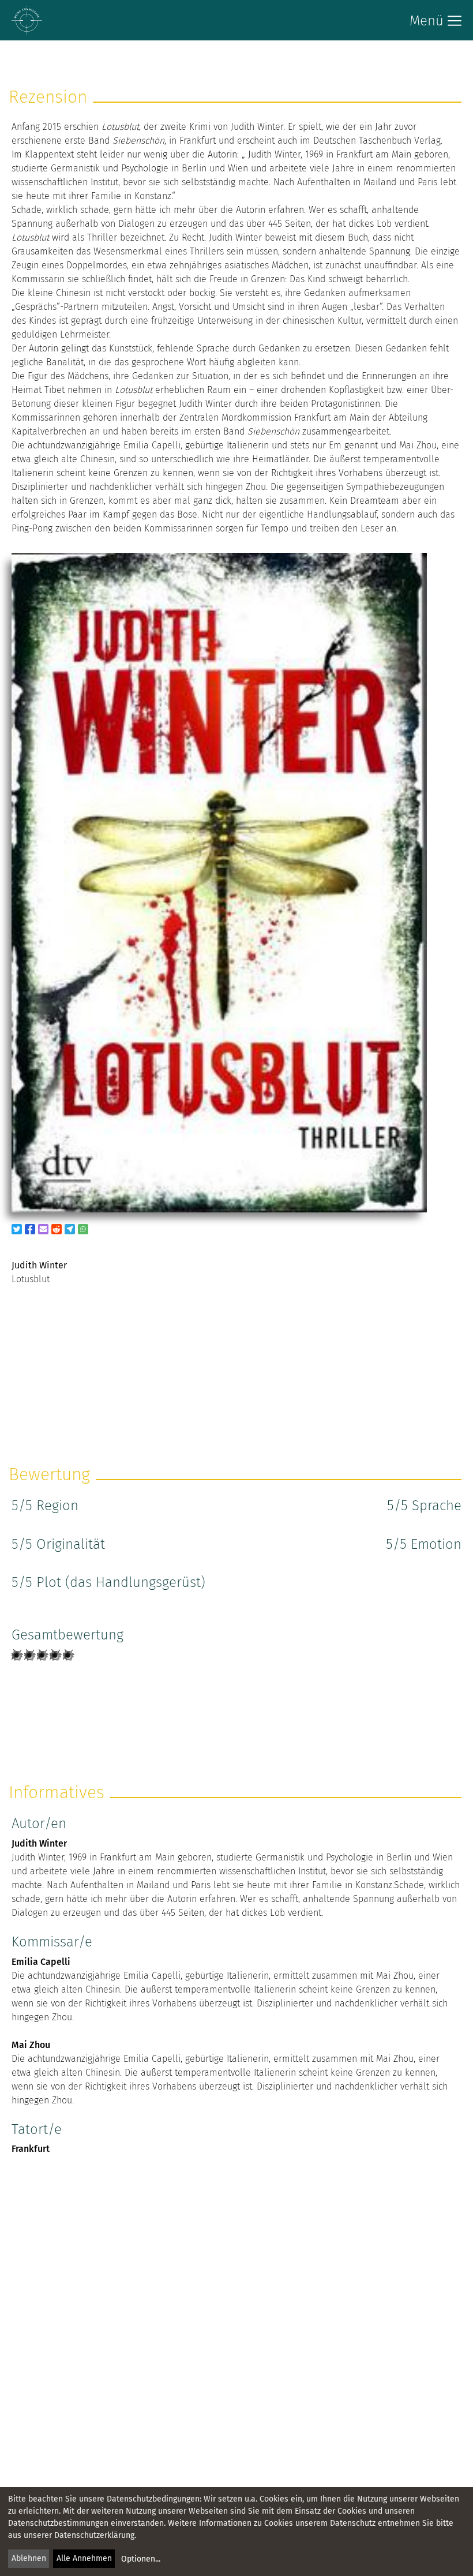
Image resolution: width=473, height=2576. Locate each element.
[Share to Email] (43, 1229)
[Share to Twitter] (17, 1229)
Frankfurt (31, 2149)
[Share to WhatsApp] (83, 1229)
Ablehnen (29, 2558)
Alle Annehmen (84, 2558)
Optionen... (141, 2559)
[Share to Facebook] (30, 1229)
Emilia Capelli (41, 1962)
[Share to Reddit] (57, 1229)
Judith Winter (39, 1843)
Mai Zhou (31, 2045)
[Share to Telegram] (70, 1229)
